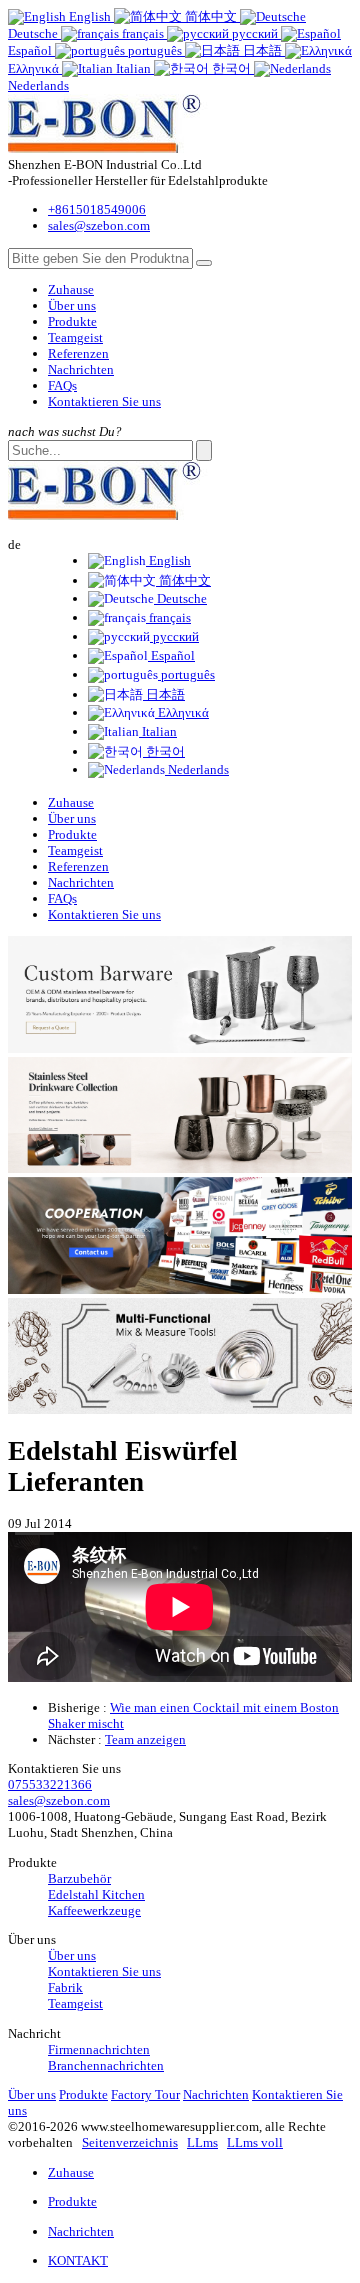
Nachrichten (81, 369)
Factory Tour (145, 2094)
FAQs (62, 385)
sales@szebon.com (99, 225)
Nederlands (197, 769)
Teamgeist (75, 337)
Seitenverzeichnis (130, 2142)
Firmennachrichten (99, 2049)
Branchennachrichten (106, 2065)
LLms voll (255, 2142)
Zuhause (71, 289)
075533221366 (50, 1784)
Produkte (72, 321)
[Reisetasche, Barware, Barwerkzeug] (180, 1409)
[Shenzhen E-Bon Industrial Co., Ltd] (116, 148)
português (186, 674)
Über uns (72, 305)
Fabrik (65, 1987)
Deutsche (180, 598)
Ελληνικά (182, 712)
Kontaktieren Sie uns (104, 401)
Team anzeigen (145, 1739)
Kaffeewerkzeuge (94, 1910)
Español (171, 655)
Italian (158, 731)
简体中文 (183, 580)
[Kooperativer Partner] (180, 1289)
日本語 (164, 694)
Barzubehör (79, 1878)
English (168, 560)
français (168, 617)
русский (174, 636)
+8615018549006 (97, 209)
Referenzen (78, 353)
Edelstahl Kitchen (96, 1894)
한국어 (164, 751)
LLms (202, 2142)
